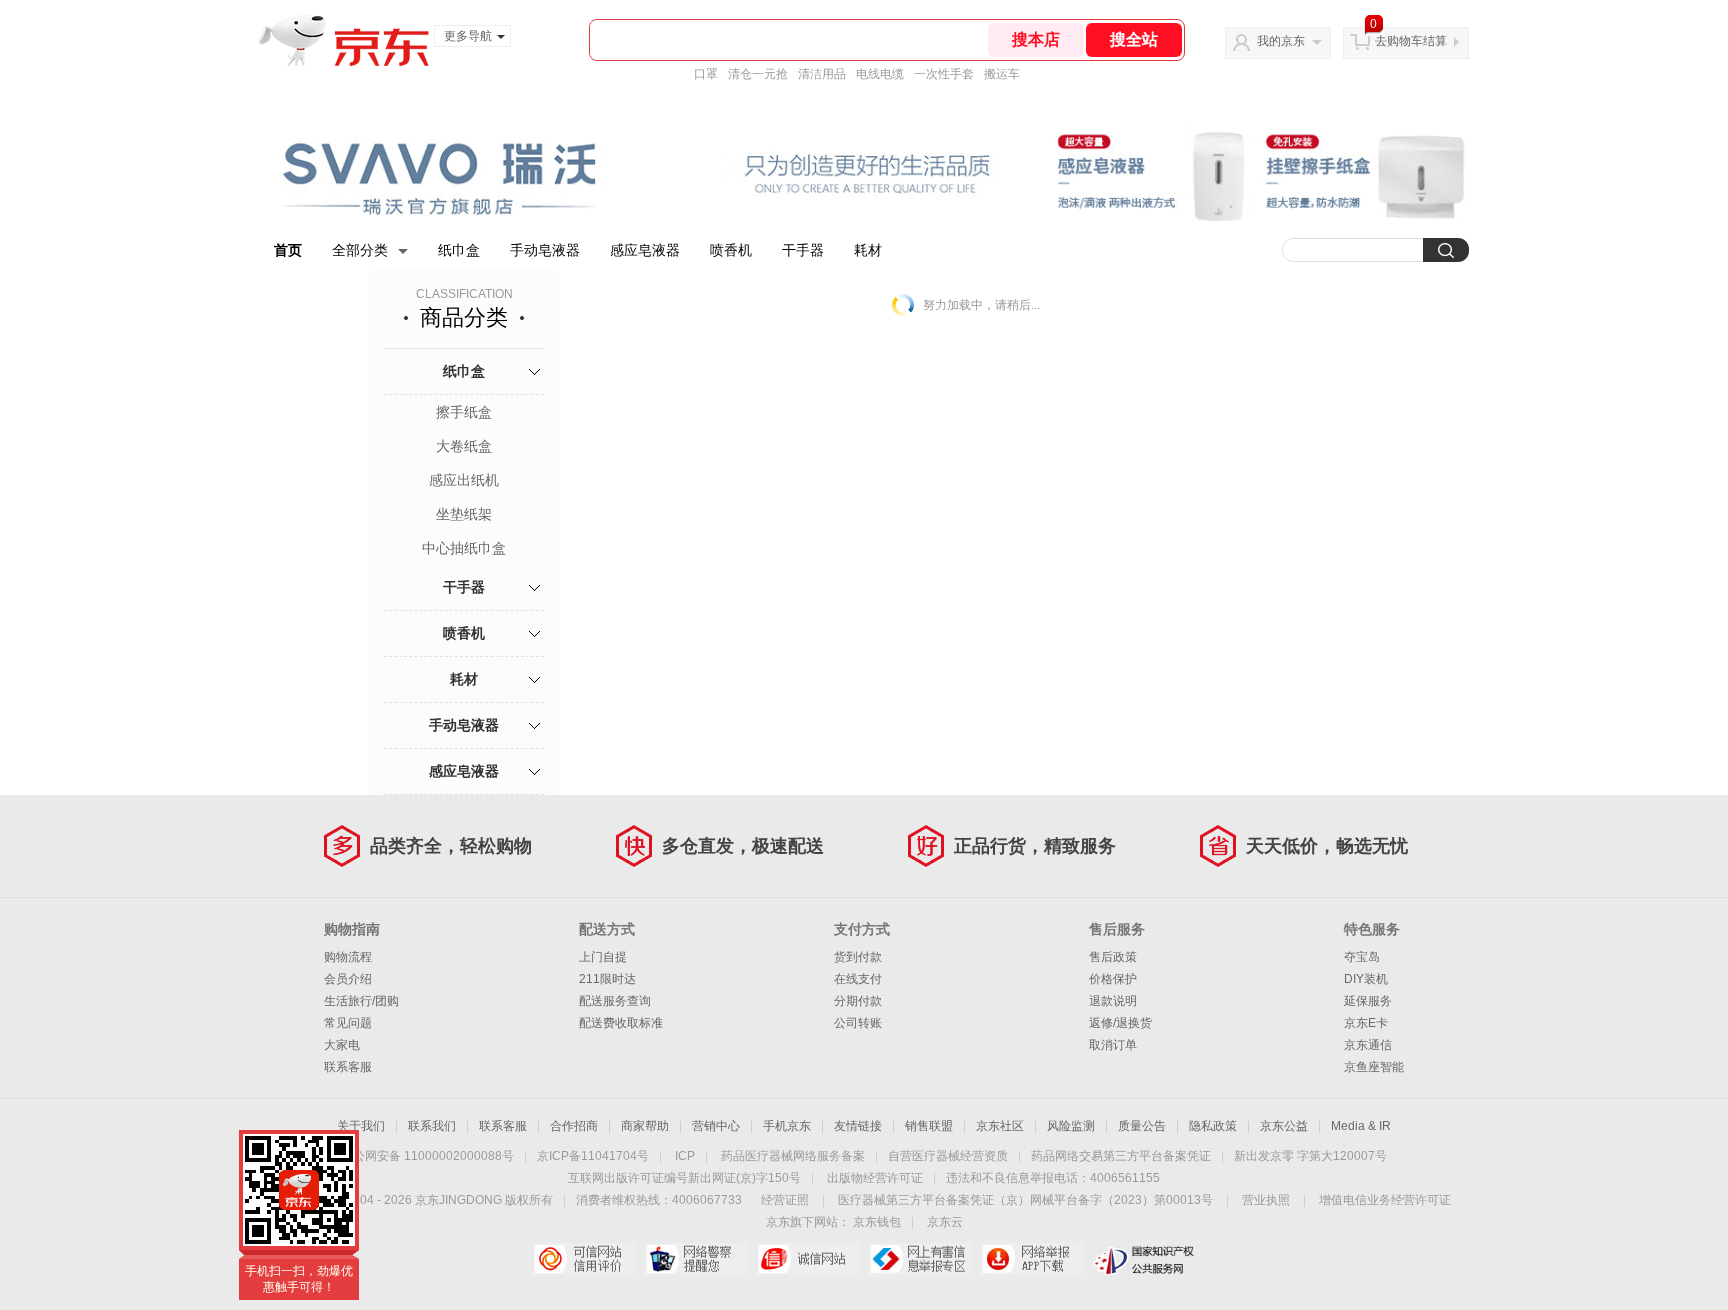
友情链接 (858, 1126)
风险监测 (1071, 1126)
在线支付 (858, 979)
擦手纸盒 (464, 412)
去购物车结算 (1411, 41)
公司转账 (858, 1023)
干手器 (803, 250)
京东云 (945, 1222)
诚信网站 (808, 1259)
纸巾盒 (459, 250)
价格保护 (1113, 979)
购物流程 (348, 957)
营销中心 (716, 1126)
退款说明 (1113, 1001)
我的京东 (1281, 41)
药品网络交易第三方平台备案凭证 (1121, 1156)
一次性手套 (944, 74)
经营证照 (785, 1200)
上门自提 (603, 957)
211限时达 (607, 979)
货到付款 (858, 957)
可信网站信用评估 (584, 1259)
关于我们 (361, 1126)
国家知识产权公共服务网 (1144, 1259)
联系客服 (348, 1067)
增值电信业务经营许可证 (1385, 1200)
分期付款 (858, 1001)
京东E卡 (1366, 1023)
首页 (288, 250)
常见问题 (348, 1023)
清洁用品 (822, 74)
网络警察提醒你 (696, 1259)
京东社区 (1000, 1126)
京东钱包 (877, 1222)
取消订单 (1113, 1045)
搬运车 (1002, 74)
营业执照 (1266, 1200)
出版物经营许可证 (875, 1178)
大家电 (342, 1045)
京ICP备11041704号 (593, 1156)
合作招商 (574, 1126)
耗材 (868, 250)
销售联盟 (929, 1126)
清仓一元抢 (758, 74)
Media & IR (1361, 1126)
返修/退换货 (1120, 1023)
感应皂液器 (645, 250)
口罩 (706, 74)
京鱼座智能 (1374, 1067)
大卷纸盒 (464, 446)
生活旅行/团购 (361, 1001)
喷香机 (731, 250)
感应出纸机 (464, 480)
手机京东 (787, 1126)
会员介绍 (348, 979)
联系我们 (432, 1126)
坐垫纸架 (464, 514)
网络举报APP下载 (1032, 1259)
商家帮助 (645, 1126)
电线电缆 (880, 74)
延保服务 (1368, 1001)
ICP (685, 1156)
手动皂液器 (545, 250)
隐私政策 (1213, 1126)
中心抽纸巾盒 (464, 548)
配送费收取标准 (621, 1023)
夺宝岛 (1362, 957)
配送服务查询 (615, 1001)
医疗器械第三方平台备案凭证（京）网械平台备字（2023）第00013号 (1025, 1200)
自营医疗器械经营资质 (948, 1156)
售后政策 (1113, 957)
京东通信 (1368, 1045)
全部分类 (360, 250)
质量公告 (1142, 1126)
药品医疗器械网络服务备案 (793, 1156)
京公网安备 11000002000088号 (427, 1156)
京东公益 (1284, 1126)
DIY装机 (1366, 979)
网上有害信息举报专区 (920, 1259)
